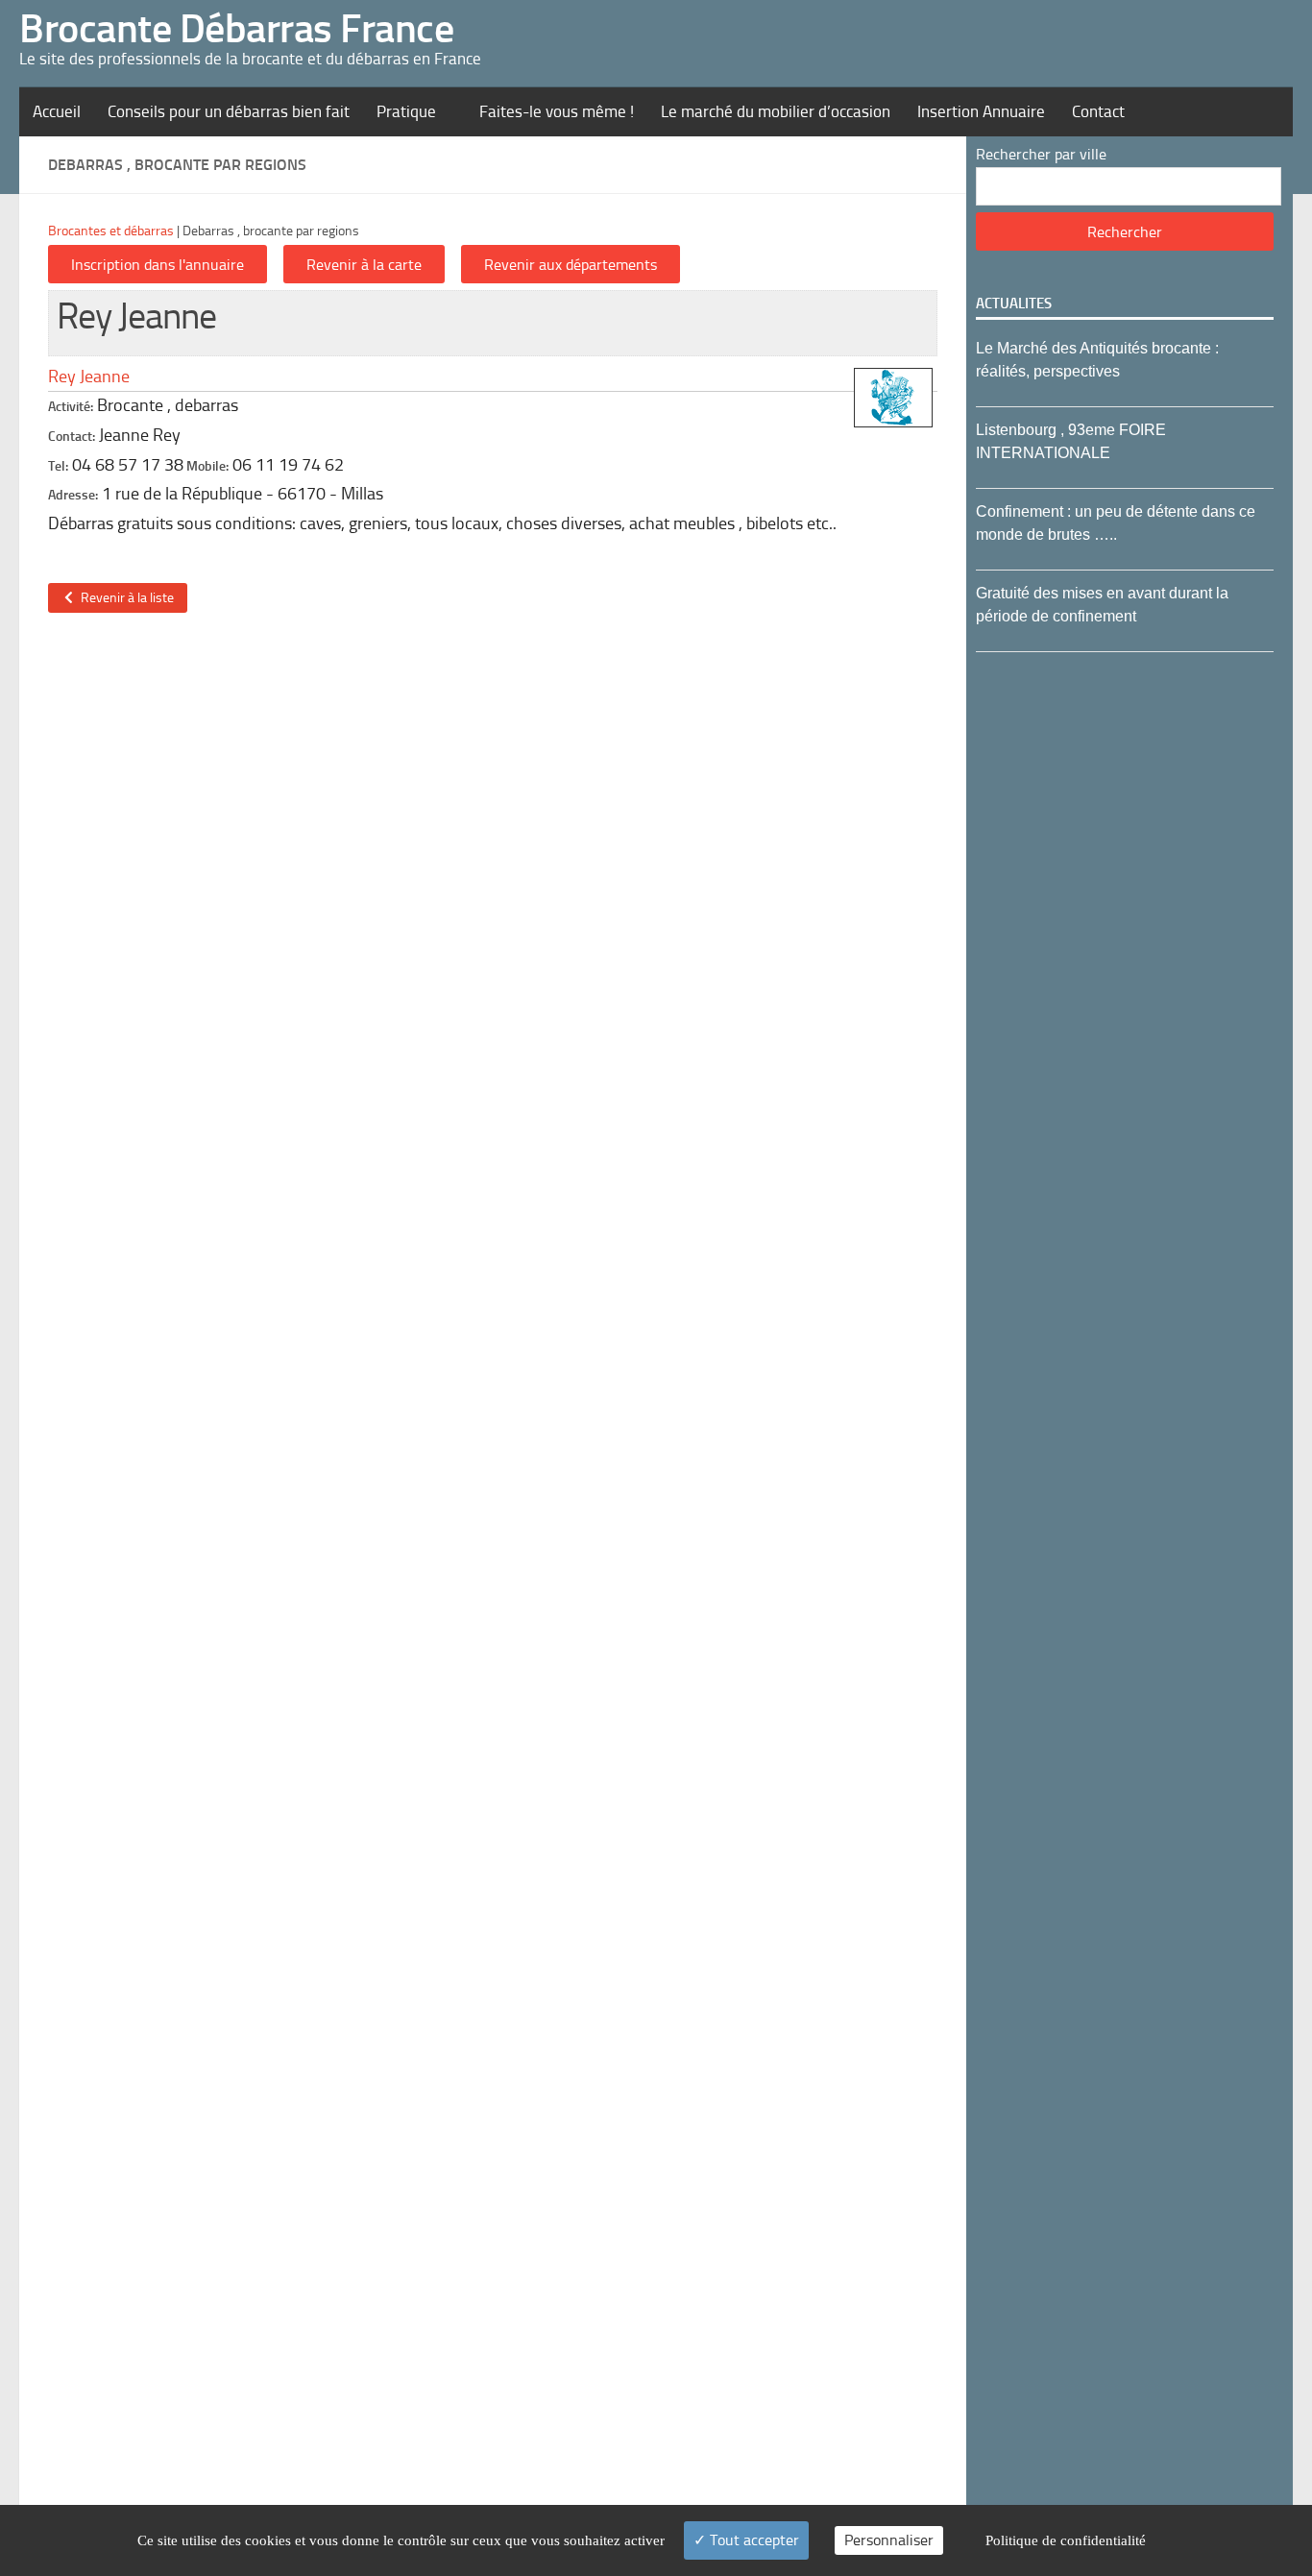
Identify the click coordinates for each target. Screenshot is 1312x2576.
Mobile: (207, 466)
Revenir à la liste (124, 598)
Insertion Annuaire (981, 111)
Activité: (71, 407)
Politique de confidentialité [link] (1066, 2540)
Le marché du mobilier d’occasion (776, 111)
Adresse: (73, 495)
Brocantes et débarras (111, 231)
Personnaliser (889, 2540)
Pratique (406, 111)
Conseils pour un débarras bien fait (229, 111)
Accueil (57, 111)
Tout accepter (753, 2540)
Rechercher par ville (1041, 154)
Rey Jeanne (89, 377)
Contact (1098, 111)
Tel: (58, 466)
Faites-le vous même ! (557, 111)
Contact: (72, 437)
